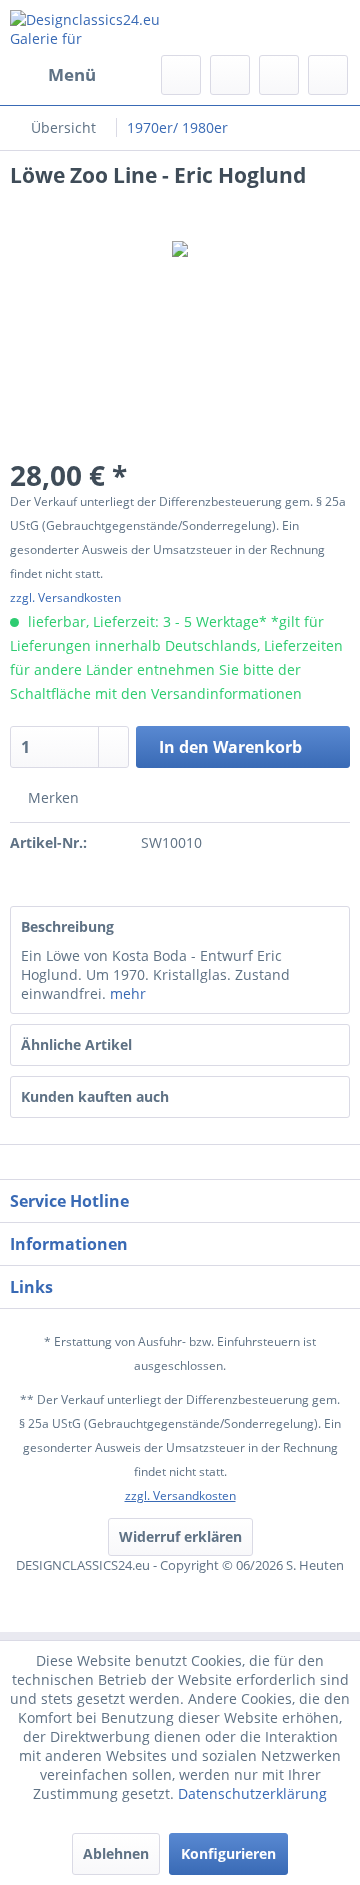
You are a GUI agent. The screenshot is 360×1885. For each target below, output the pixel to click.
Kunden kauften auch (95, 1096)
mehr (128, 993)
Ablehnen (116, 1853)
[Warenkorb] (328, 75)
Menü (72, 74)
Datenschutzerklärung (252, 1793)
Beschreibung (67, 926)
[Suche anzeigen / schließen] (181, 75)
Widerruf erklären (180, 1536)
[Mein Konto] (279, 75)
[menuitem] (53, 75)
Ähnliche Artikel (76, 1044)
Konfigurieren (228, 1853)
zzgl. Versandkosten (65, 597)
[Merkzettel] (230, 75)
